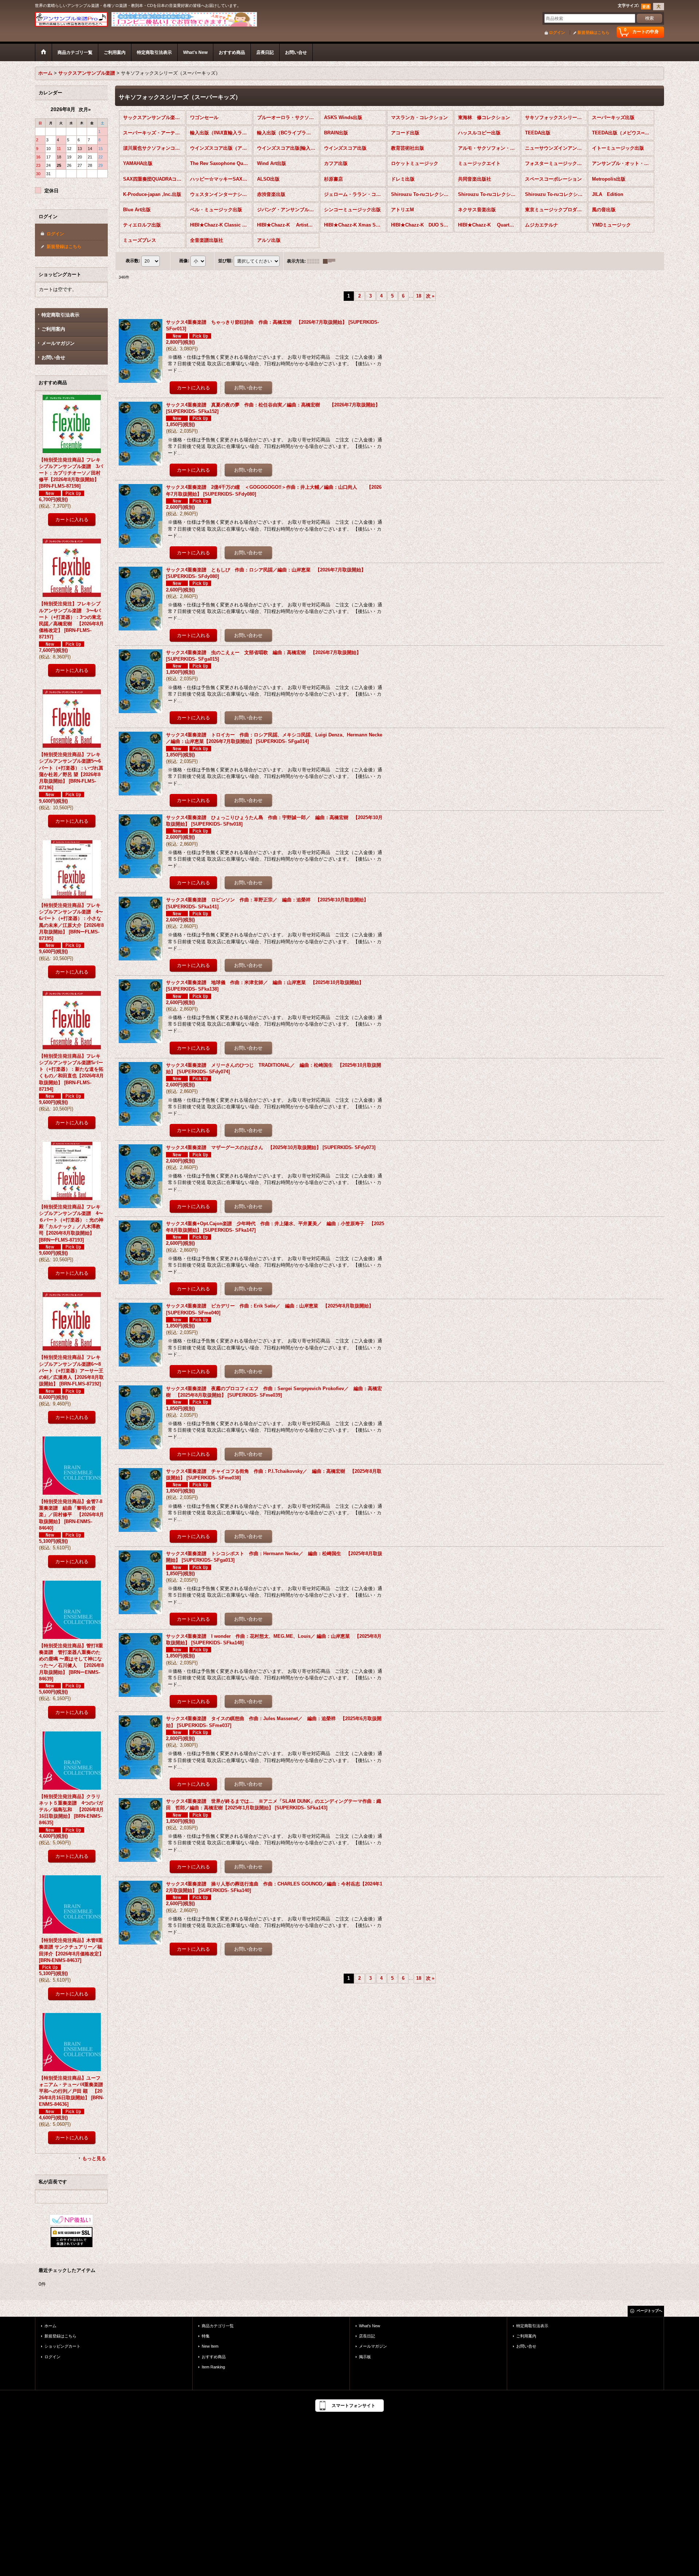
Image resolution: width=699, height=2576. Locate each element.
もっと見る (94, 2158)
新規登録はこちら (593, 32)
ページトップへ (649, 2311)
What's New (370, 2326)
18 (419, 296)
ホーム (50, 2326)
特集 (206, 2336)
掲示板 (365, 2357)
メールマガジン (58, 343)
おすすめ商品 (214, 2357)
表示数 (133, 261)
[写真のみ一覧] (315, 261)
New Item (210, 2346)
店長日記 (367, 2336)
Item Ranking (213, 2367)
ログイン (557, 32)
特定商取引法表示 (60, 315)
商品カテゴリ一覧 (218, 2326)
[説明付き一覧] (331, 261)
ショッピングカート (62, 2346)
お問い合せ (53, 357)
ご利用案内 (53, 329)
